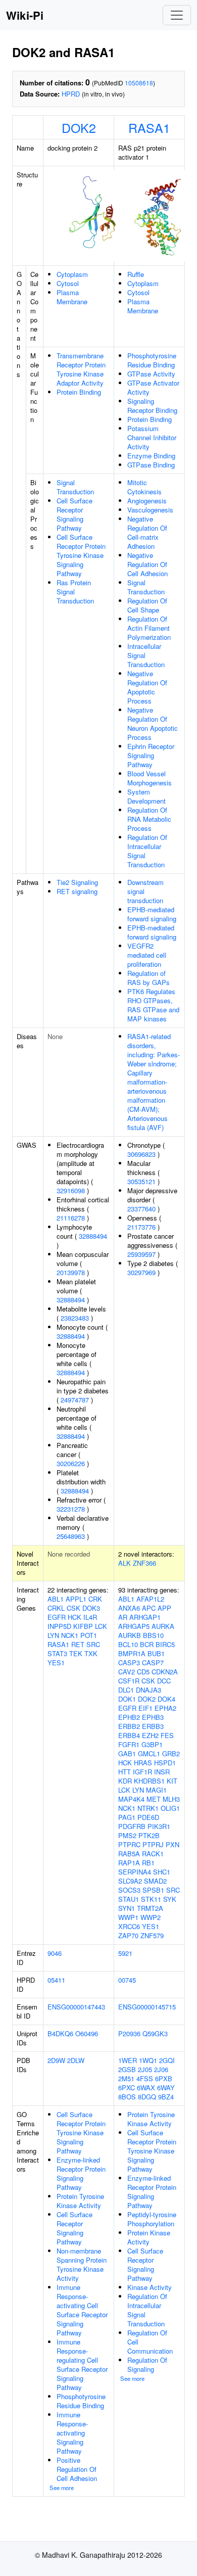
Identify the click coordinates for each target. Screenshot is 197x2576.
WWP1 (128, 1917)
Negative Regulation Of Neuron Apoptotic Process (153, 723)
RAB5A (129, 1854)
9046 (55, 1953)
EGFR (57, 1617)
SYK (170, 1899)
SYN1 (127, 1908)
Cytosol (68, 283)
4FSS (145, 2078)
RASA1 (149, 127)
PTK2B (149, 1835)
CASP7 (153, 1662)
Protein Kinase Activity (149, 2237)
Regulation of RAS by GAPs (149, 978)
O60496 (87, 2033)
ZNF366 (144, 1563)
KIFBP (83, 1626)
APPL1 (76, 1599)
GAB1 (127, 1753)
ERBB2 (129, 1726)
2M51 (126, 2078)
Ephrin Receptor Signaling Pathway (151, 755)
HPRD (71, 94)
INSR (162, 1772)
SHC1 (162, 1872)
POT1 (89, 1635)
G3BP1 (152, 1744)
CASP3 (129, 1662)
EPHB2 (129, 1717)
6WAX (146, 2088)
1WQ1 (148, 2060)
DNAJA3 (149, 1690)
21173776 (141, 1227)
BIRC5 (165, 1644)
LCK (101, 1626)
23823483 (75, 1318)
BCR (147, 1644)
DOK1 (127, 1699)
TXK (91, 1653)
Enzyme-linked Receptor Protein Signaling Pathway (81, 2173)
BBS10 (153, 1635)
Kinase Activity (150, 2287)
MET (154, 1799)
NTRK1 (148, 1808)
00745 (127, 1980)
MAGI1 (156, 1790)
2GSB (127, 2069)
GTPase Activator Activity (153, 387)
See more (62, 2488)
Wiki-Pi (25, 15)
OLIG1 (170, 1808)
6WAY (166, 2088)
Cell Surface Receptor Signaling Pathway (75, 514)
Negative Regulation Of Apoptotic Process (147, 687)
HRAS (143, 1763)
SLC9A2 (130, 1881)
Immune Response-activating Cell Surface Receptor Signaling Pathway (82, 2310)
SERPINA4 (135, 1872)
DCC (164, 1681)
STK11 (151, 1899)
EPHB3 (153, 1717)
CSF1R (129, 1681)
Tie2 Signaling (77, 882)
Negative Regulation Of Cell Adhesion (147, 564)
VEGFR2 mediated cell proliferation (147, 955)
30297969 (141, 1272)
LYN (53, 1635)
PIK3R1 (159, 1826)
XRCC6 (129, 1926)
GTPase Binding (151, 465)
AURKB (130, 1635)
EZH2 (150, 1735)
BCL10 (128, 1644)
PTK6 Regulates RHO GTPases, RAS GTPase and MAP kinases (153, 1005)
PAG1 (127, 1817)
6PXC (127, 2088)
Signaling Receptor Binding (152, 406)
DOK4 (166, 1699)
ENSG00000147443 (76, 2007)
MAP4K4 (131, 1799)
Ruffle (136, 274)
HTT (125, 1772)
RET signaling (77, 891)
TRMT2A (150, 1908)
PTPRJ (153, 1844)
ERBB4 (129, 1735)
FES (167, 1735)
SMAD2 (155, 1881)
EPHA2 (165, 1708)
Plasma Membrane (72, 297)
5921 (125, 1953)
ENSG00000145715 (147, 2007)
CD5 (143, 1672)
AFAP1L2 (150, 1599)
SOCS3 (129, 1890)
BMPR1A (132, 1653)
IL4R (90, 1617)
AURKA (163, 1626)
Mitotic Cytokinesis (144, 487)
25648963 (71, 1536)
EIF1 (145, 1708)
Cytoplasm (72, 274)
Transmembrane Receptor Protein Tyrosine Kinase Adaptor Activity (81, 369)
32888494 (93, 1236)
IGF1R (142, 1772)
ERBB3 (153, 1726)
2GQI (167, 2060)
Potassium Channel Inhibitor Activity (152, 437)
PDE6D (148, 1817)
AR (123, 1617)
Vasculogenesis (150, 510)
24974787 (75, 1400)
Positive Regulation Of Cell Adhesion (77, 2469)
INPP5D (59, 1626)
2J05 (145, 2069)
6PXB (164, 2078)
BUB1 (156, 1653)
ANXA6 (129, 1608)
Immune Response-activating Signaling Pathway (72, 2433)
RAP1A (129, 1863)
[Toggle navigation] (177, 15)
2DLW (76, 2060)
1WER (128, 2060)
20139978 (71, 1272)
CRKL (56, 1608)
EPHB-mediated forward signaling (152, 914)
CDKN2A (165, 1672)
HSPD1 (165, 1763)
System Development (146, 796)
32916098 (71, 1190)
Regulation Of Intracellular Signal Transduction (147, 851)
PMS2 (127, 1835)
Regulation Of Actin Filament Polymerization (149, 628)
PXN (173, 1844)
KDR (125, 1781)
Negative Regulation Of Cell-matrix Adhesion (147, 532)
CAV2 (127, 1672)
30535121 (141, 1181)
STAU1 (129, 1899)
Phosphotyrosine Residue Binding (152, 360)
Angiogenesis (147, 501)
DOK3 (91, 1608)
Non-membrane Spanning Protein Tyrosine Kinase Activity (82, 2264)
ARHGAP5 (134, 1626)
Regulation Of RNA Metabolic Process (149, 819)
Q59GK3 (155, 2033)
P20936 (129, 2033)
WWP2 (151, 1917)
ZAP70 (128, 1935)
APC (149, 1608)
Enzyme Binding (151, 456)
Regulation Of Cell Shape (147, 605)
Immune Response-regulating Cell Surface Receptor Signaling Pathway (82, 2364)
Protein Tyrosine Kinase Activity (80, 2201)
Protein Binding (79, 392)
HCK (75, 1617)
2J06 (161, 2069)
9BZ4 (166, 2097)
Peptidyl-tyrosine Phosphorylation (152, 2219)
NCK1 (70, 1635)
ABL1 (56, 1599)
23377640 (141, 1209)
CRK (95, 1599)
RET (78, 1644)
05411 (56, 1980)
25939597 (141, 1254)
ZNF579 (152, 1935)
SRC (93, 1644)
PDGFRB (132, 1826)
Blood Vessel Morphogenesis (150, 778)
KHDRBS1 (149, 1781)
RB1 (148, 1863)
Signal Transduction (75, 487)
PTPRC (129, 1844)
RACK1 (153, 1854)
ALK (125, 1563)
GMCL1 (149, 1753)
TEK (76, 1653)
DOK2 (79, 127)
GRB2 (171, 1753)
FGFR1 (129, 1744)
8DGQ (147, 2097)
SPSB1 (153, 1890)
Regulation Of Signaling (147, 2364)
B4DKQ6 (60, 2033)
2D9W (56, 2060)
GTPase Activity (151, 374)
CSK (73, 1608)
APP (164, 1608)
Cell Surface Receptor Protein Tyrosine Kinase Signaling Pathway (81, 555)
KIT (172, 1781)
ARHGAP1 (145, 1617)
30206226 (71, 1463)
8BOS (127, 2097)
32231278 (71, 1509)
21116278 (71, 1218)
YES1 (56, 1662)
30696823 (141, 1154)
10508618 (139, 83)
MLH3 (171, 1799)
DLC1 (126, 1690)
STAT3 (57, 1653)
